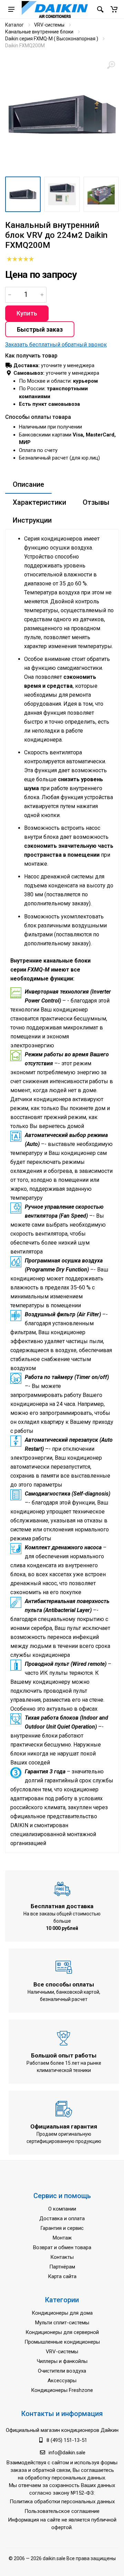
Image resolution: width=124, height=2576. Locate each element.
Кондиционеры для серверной (62, 2332)
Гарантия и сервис (62, 2228)
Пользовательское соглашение (62, 2511)
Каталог (14, 25)
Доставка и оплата (62, 2218)
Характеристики (39, 502)
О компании (62, 2209)
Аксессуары (62, 2381)
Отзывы (96, 502)
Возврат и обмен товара (62, 2247)
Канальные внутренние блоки (39, 32)
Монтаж (62, 2238)
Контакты (62, 2257)
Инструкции (32, 520)
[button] (114, 9)
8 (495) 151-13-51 (67, 2440)
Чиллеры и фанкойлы (62, 2361)
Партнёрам (62, 2267)
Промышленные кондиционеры (62, 2342)
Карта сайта (62, 2276)
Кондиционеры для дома (62, 2313)
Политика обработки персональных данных (62, 2502)
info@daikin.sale (67, 2453)
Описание (28, 484)
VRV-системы (49, 25)
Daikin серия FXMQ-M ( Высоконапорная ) (52, 39)
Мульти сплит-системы (62, 2323)
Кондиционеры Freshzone (62, 2390)
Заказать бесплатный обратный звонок (56, 345)
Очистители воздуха (62, 2371)
